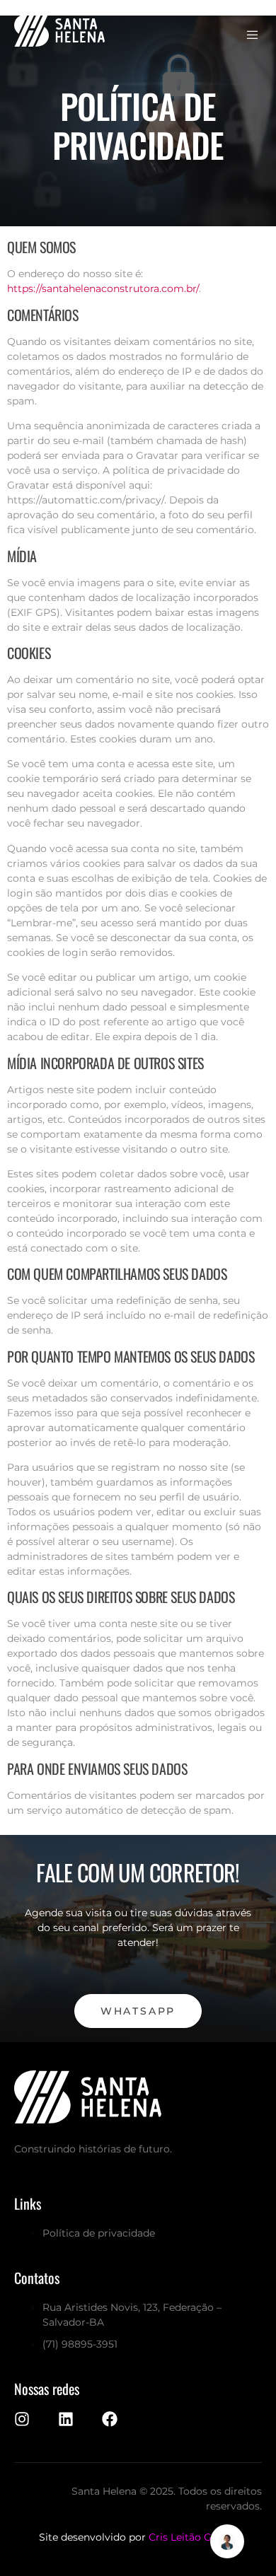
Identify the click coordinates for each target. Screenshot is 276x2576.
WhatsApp (138, 2011)
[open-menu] (254, 35)
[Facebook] (110, 2419)
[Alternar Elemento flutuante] (227, 2541)
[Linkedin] (66, 2419)
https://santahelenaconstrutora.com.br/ (103, 289)
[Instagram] (22, 2419)
